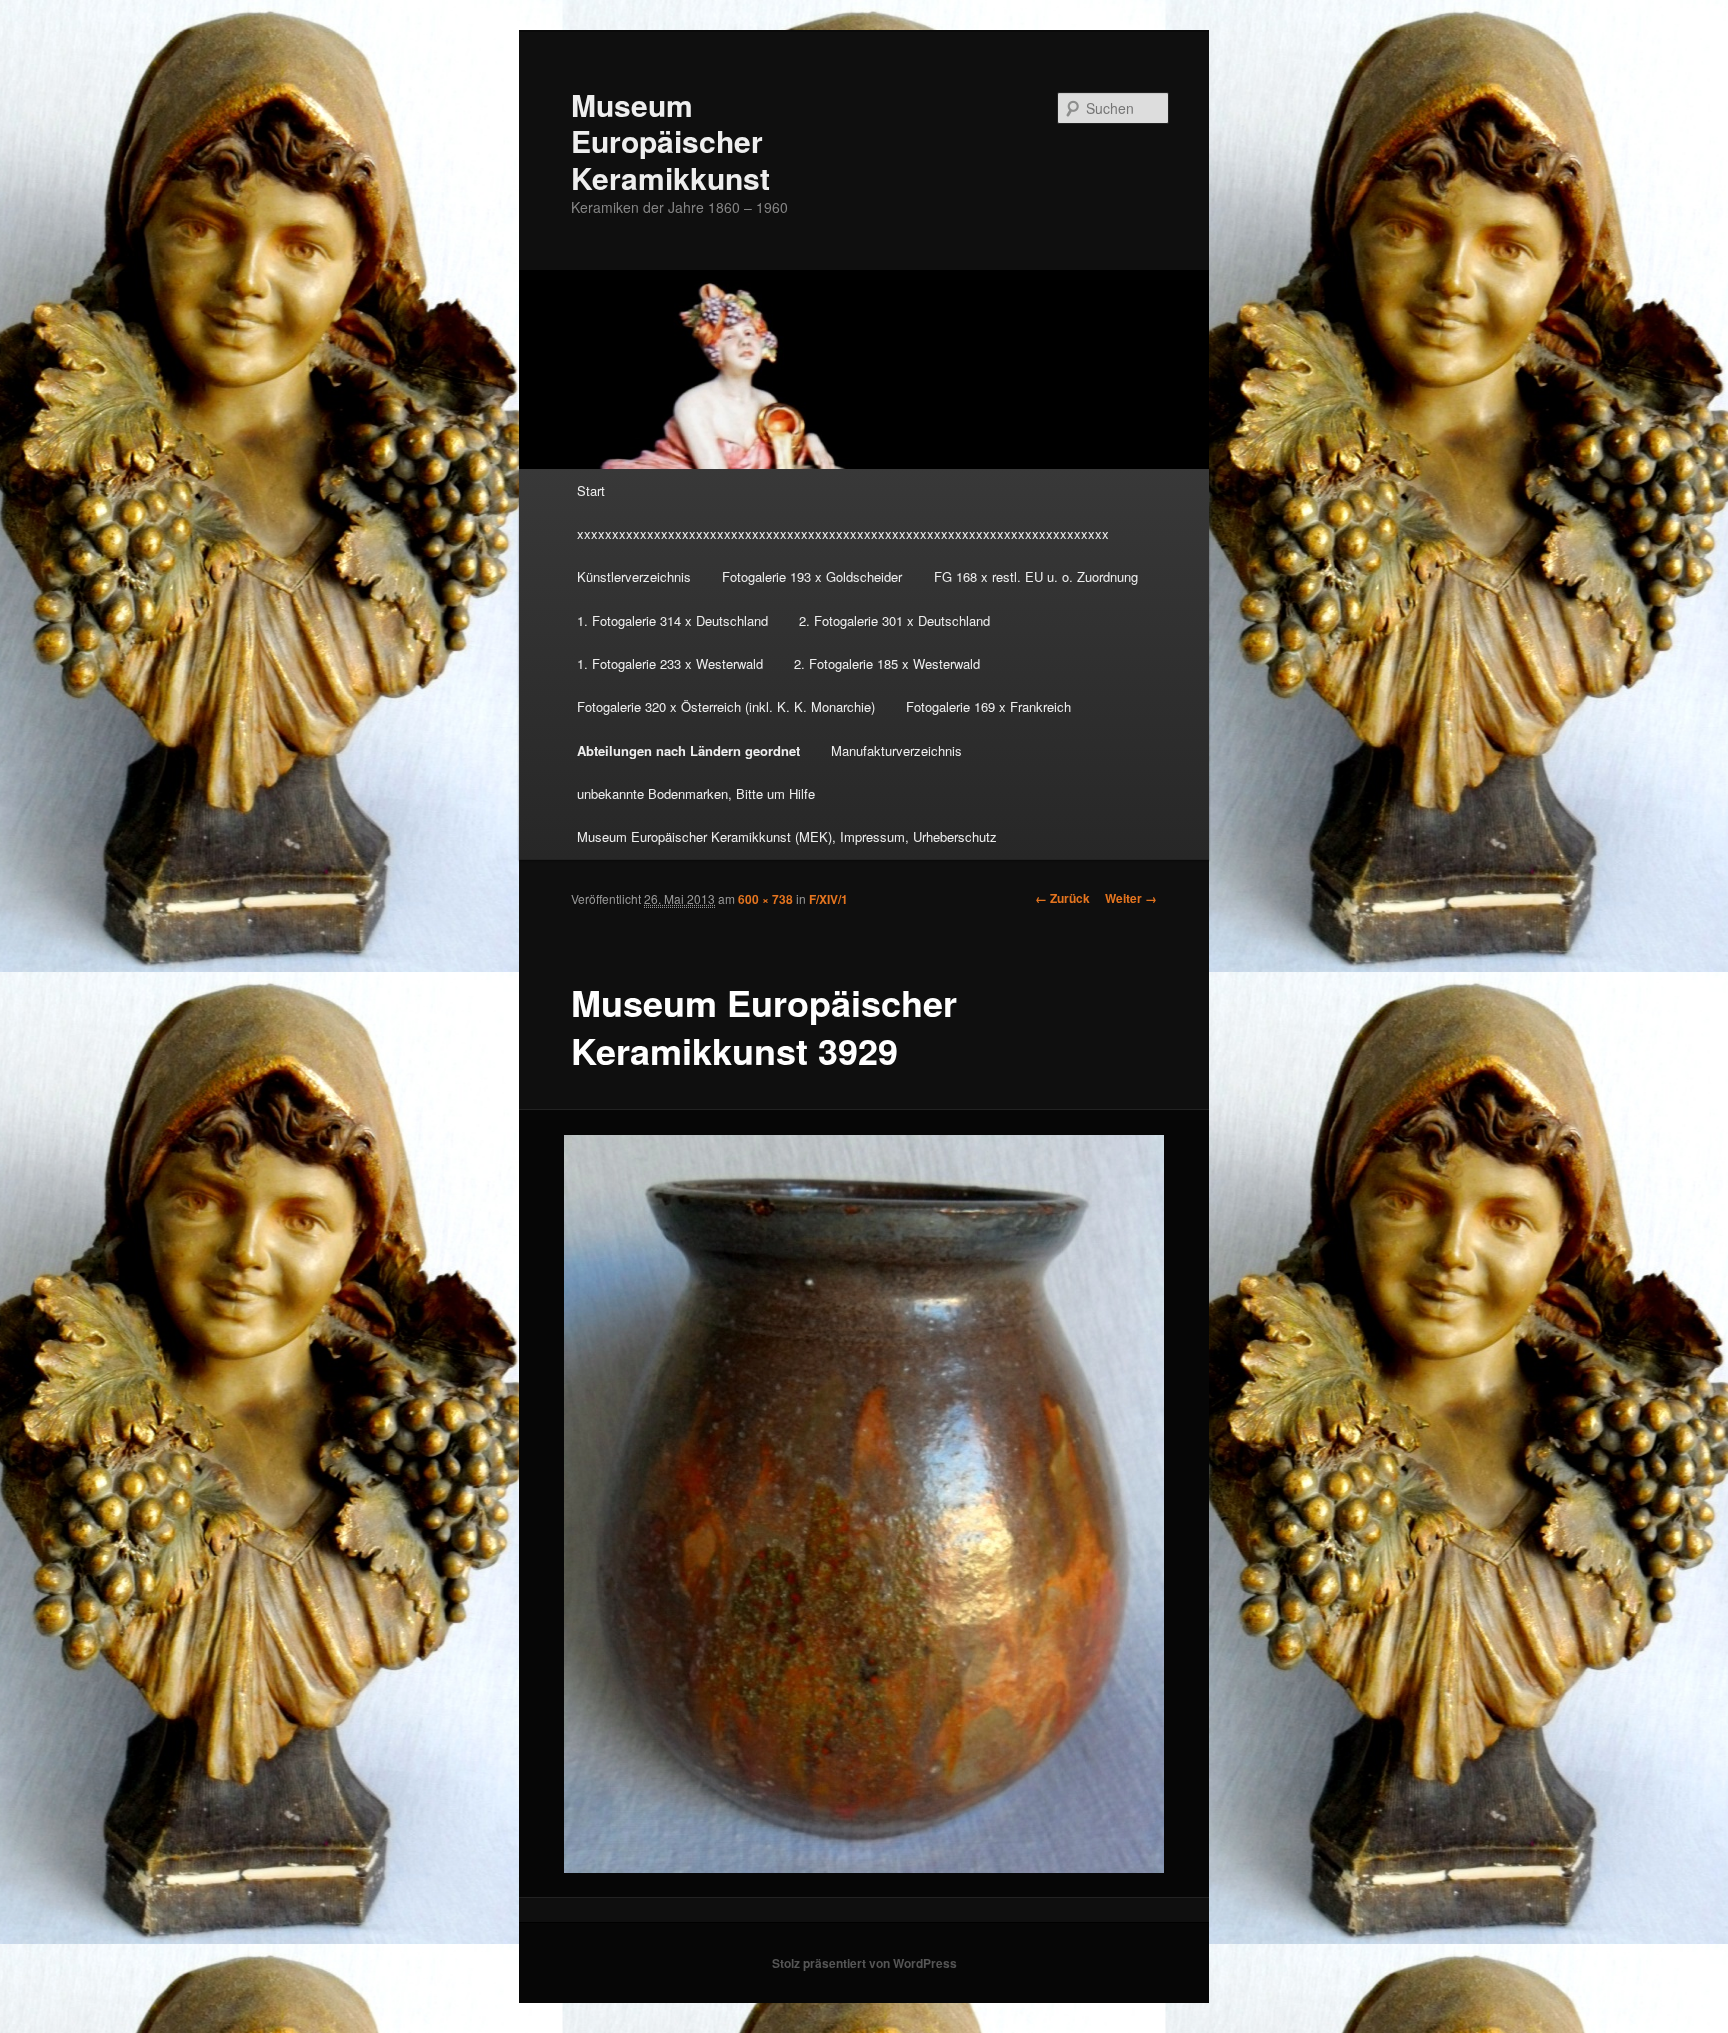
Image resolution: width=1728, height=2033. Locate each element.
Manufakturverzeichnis (896, 750)
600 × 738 (765, 899)
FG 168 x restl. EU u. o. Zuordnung (1036, 576)
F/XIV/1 (828, 899)
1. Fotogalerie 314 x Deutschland (672, 620)
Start (591, 490)
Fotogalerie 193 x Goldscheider (812, 576)
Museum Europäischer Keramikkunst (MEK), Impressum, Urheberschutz (787, 836)
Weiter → (1131, 898)
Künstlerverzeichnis (634, 576)
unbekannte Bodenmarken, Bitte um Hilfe (696, 793)
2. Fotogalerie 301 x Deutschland (894, 620)
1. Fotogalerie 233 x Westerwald (670, 663)
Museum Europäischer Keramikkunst (670, 141)
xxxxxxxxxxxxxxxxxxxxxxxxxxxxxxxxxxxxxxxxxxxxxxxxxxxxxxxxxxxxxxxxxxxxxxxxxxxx (843, 533)
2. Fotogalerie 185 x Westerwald (887, 663)
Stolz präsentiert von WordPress (864, 1963)
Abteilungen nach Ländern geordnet (688, 750)
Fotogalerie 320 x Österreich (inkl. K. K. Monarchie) (726, 706)
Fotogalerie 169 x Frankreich (988, 706)
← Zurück (1062, 898)
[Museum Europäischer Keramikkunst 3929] (864, 1504)
